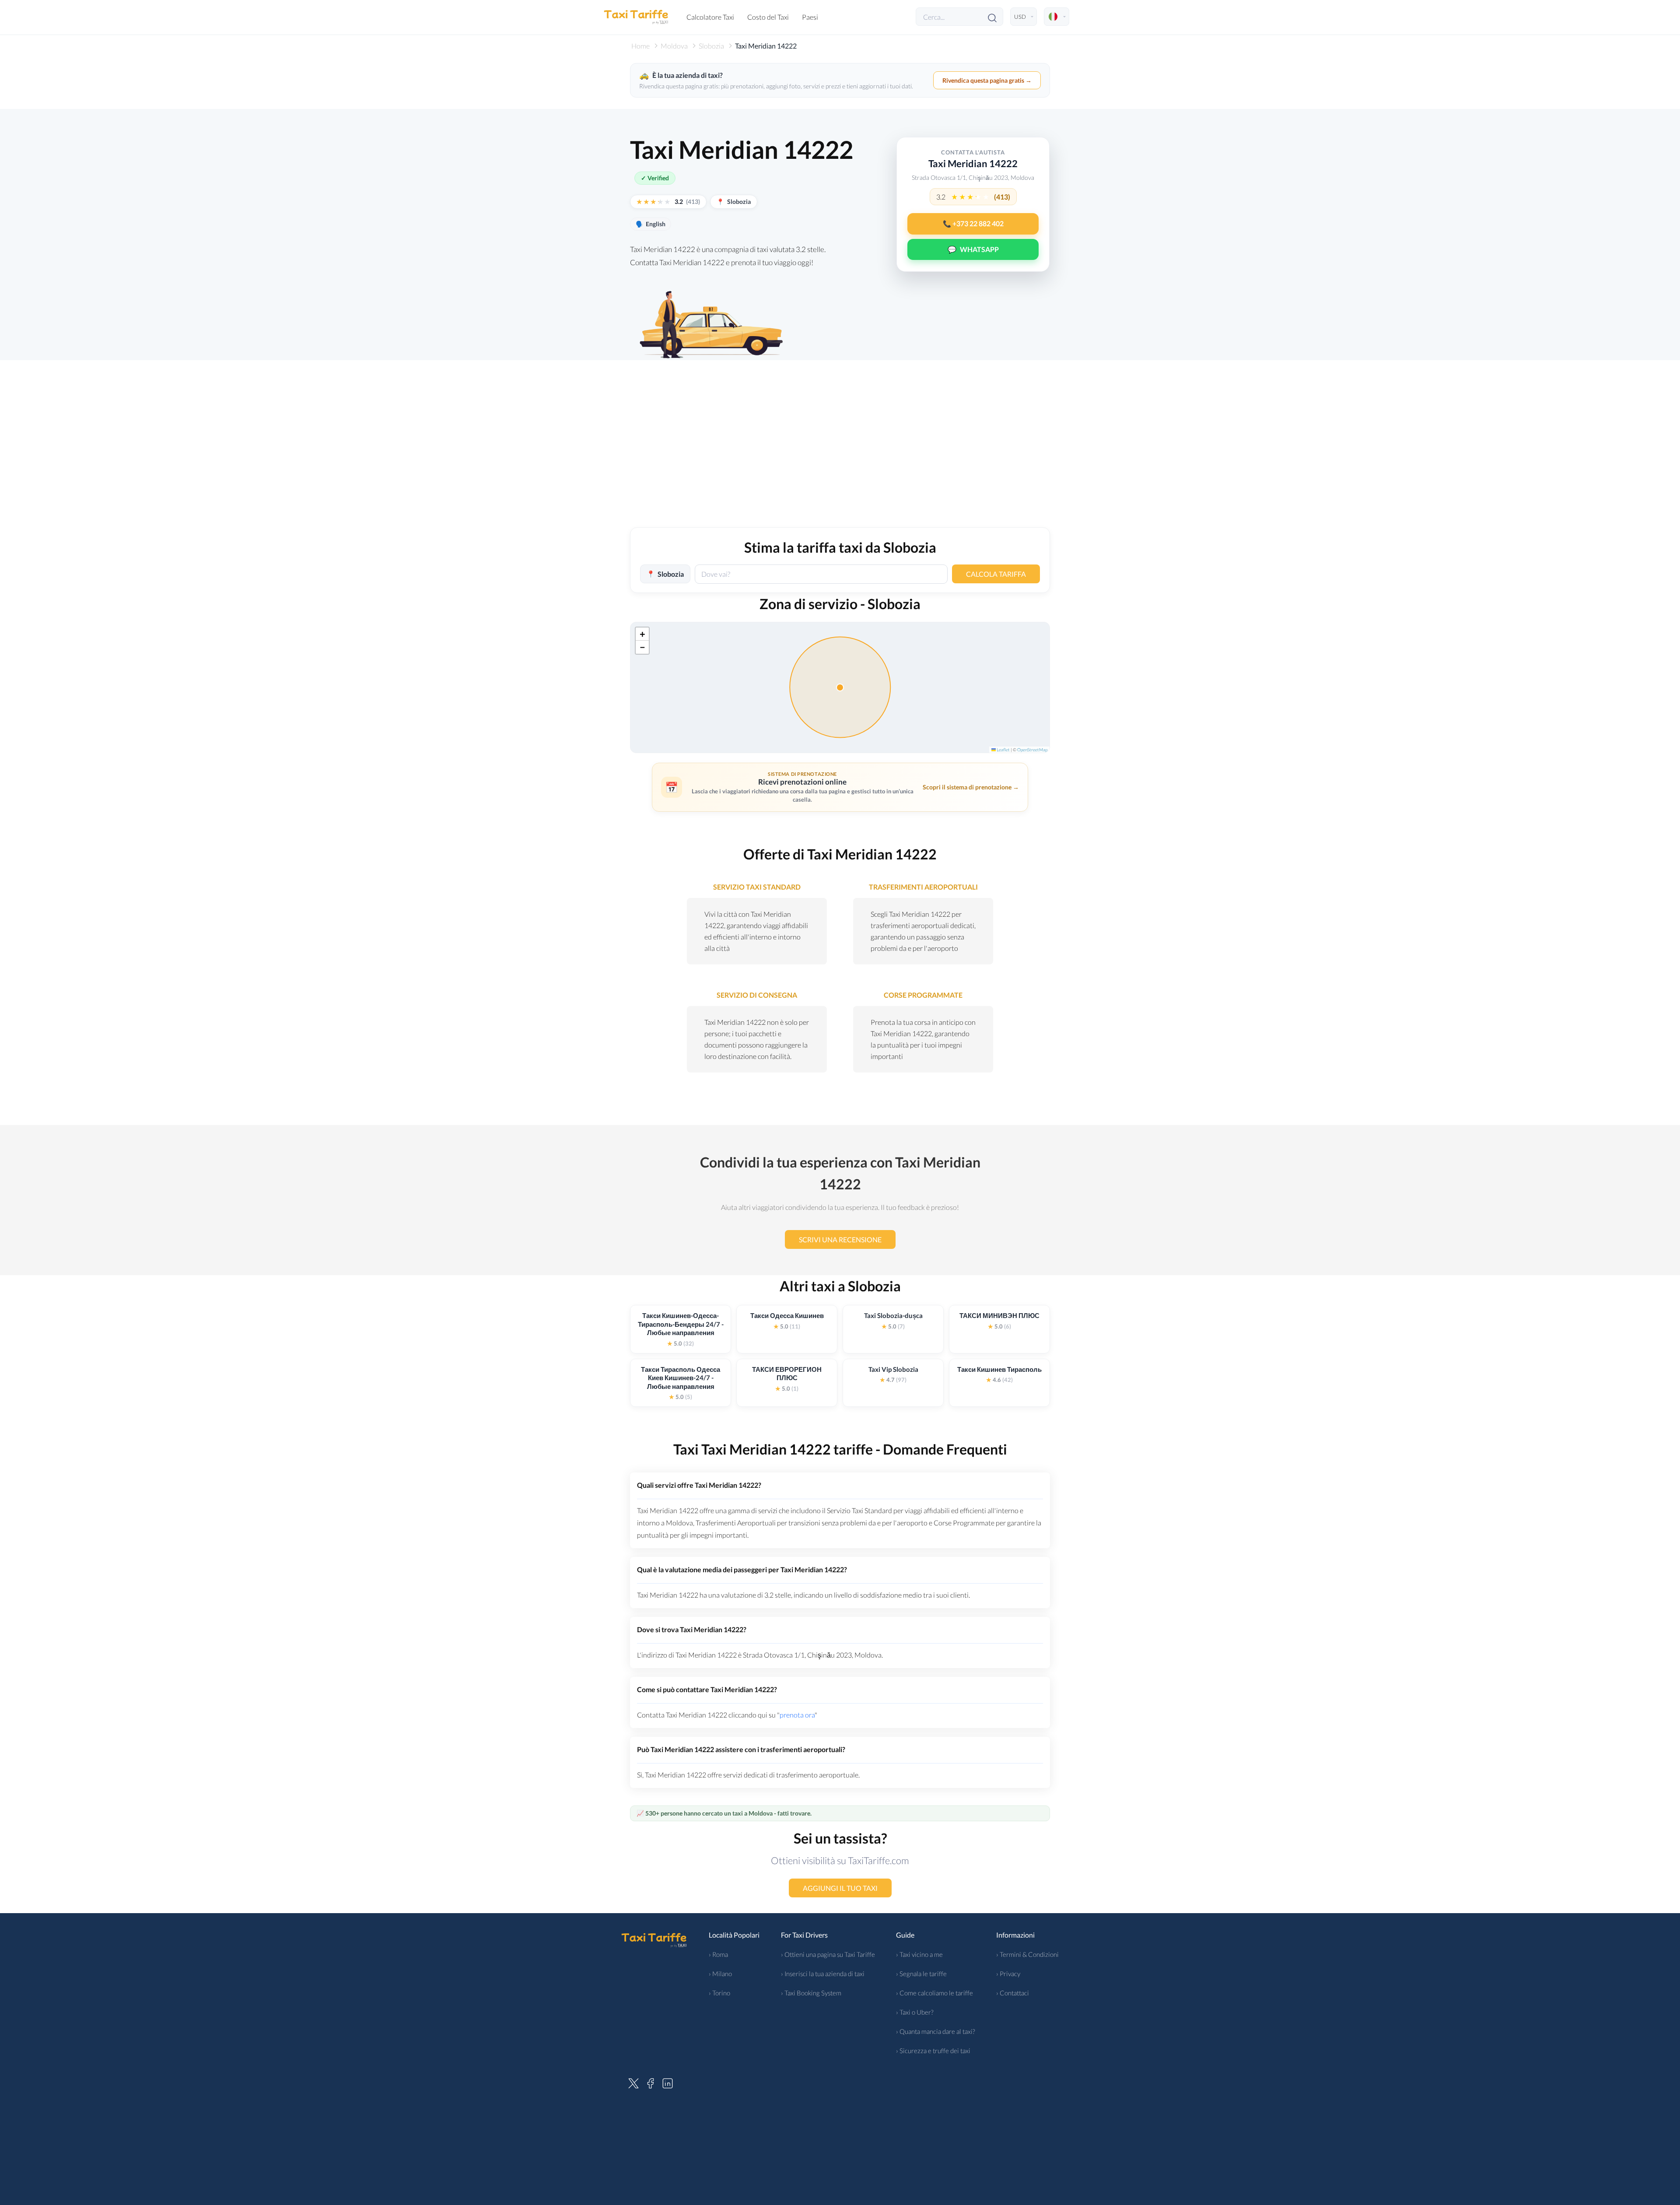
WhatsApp (973, 249)
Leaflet (1003, 750)
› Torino (719, 1993)
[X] (633, 2082)
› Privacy (1008, 1974)
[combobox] (821, 574)
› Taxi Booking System (811, 1993)
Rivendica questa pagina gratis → (987, 80)
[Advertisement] (840, 453)
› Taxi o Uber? (915, 2012)
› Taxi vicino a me (919, 1954)
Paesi (810, 17)
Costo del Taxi (768, 17)
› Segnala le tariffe (921, 1974)
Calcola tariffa (996, 574)
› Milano (720, 1974)
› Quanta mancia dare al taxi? (936, 2031)
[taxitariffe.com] (637, 17)
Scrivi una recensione (840, 1239)
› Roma (718, 1954)
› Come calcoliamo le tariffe (934, 1993)
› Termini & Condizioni (1027, 1954)
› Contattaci (1013, 1993)
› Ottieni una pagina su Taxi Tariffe (828, 1954)
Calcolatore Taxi (710, 17)
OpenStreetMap (1032, 750)
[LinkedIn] (668, 2082)
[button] (642, 634)
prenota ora (797, 1715)
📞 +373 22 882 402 (973, 224)
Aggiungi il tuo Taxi (840, 1888)
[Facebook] (651, 2082)
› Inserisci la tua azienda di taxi (823, 1974)
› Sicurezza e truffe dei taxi (933, 2051)
